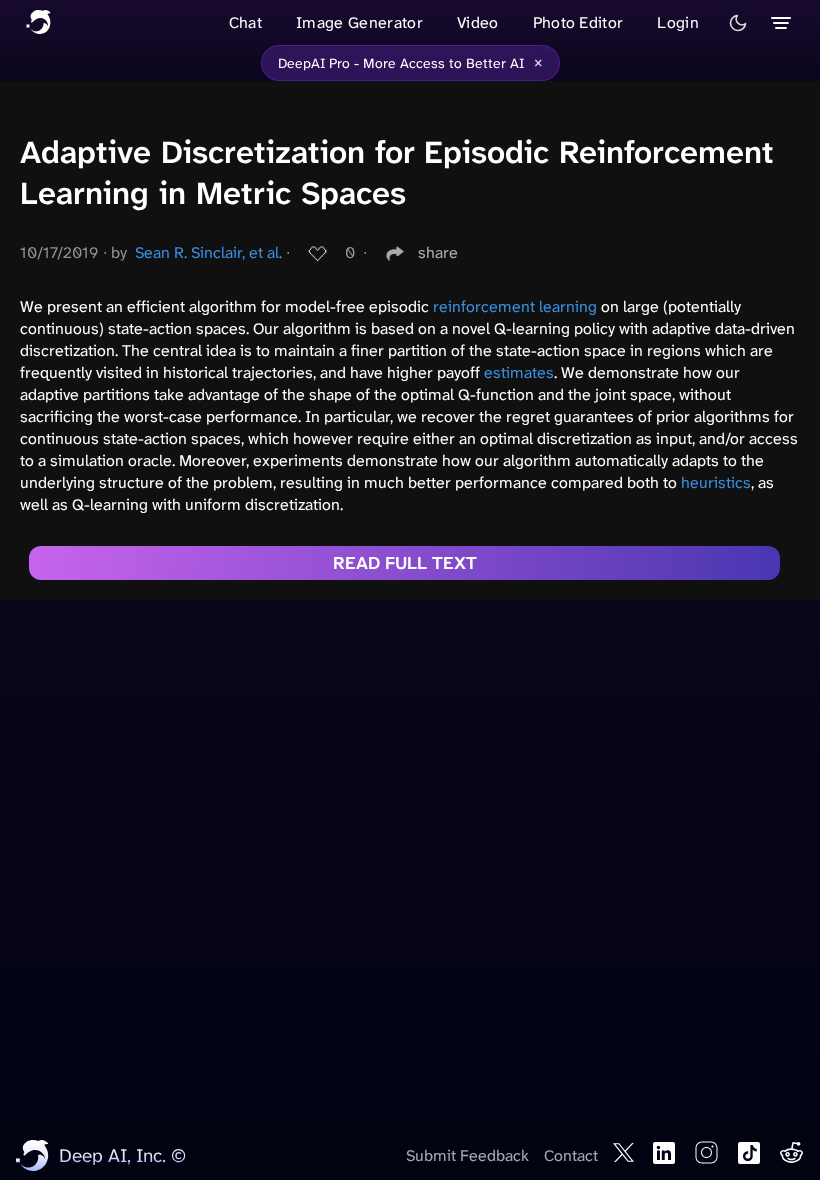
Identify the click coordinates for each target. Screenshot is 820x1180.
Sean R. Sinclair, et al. (208, 252)
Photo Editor (578, 22)
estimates (519, 372)
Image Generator (359, 22)
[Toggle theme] (738, 23)
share (438, 252)
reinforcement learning (515, 306)
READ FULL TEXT (405, 563)
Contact (571, 1155)
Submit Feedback (467, 1155)
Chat (245, 22)
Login (678, 22)
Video (478, 22)
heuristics (716, 482)
